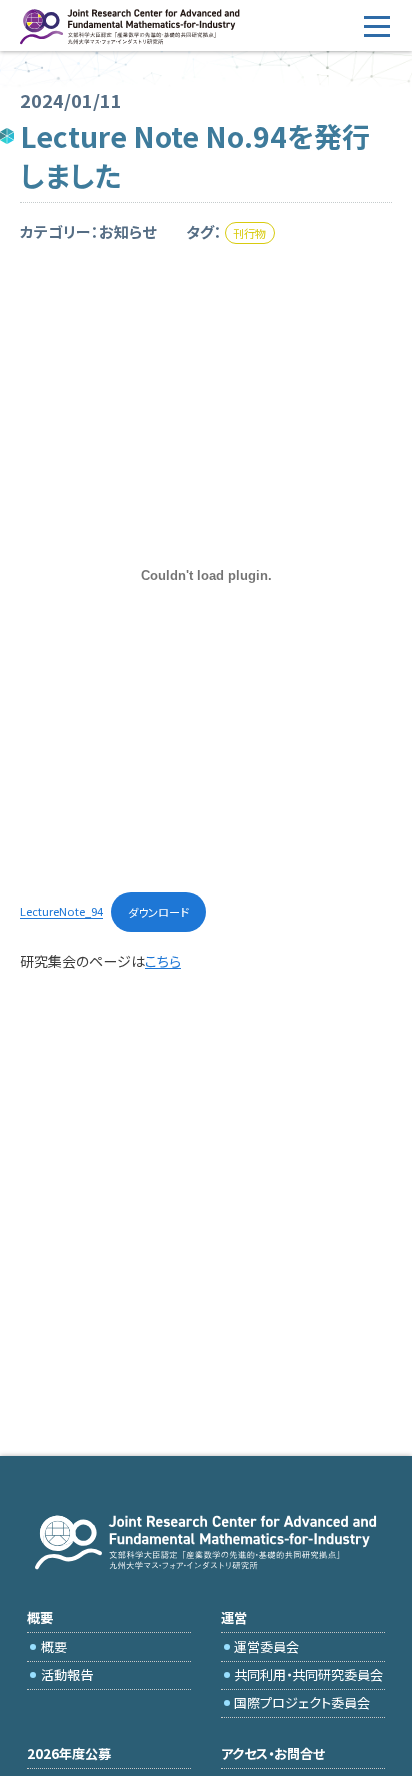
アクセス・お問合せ (273, 1753)
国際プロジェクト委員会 (302, 1702)
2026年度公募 (69, 1753)
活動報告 (67, 1674)
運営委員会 (266, 1646)
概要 (54, 1646)
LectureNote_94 (61, 912)
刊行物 (249, 233)
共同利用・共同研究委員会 (308, 1674)
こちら (163, 961)
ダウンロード (158, 912)
